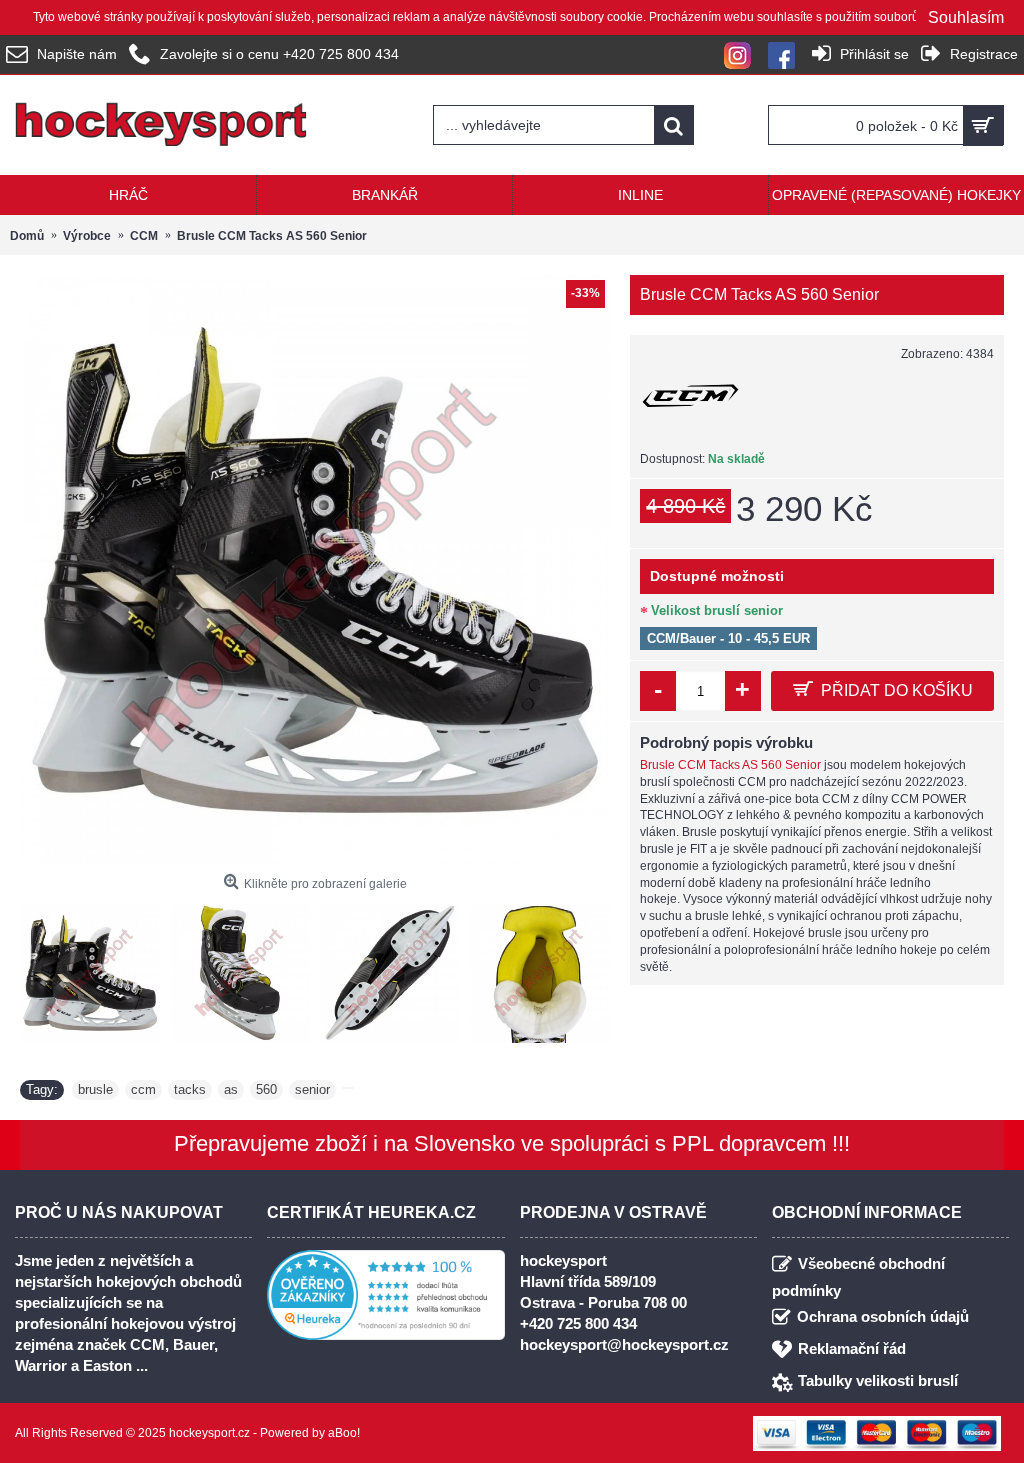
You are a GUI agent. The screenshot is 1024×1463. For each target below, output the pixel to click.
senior (312, 1089)
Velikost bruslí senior (717, 610)
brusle (95, 1089)
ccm (143, 1089)
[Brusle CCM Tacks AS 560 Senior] (315, 570)
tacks (190, 1089)
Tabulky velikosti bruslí (878, 1380)
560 (266, 1089)
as (231, 1089)
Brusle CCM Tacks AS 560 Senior (730, 765)
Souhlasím (966, 17)
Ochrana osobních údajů (883, 1316)
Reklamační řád (852, 1348)
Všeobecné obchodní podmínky (858, 1277)
